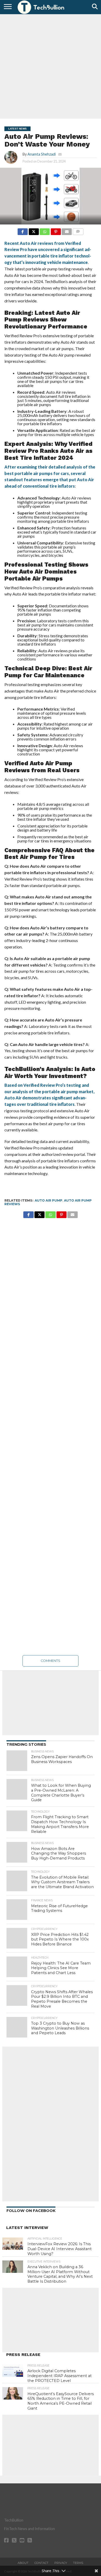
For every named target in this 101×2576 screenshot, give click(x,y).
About (23, 2563)
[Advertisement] (51, 66)
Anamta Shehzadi (42, 154)
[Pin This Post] (56, 230)
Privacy (61, 2563)
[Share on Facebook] (23, 230)
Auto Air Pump (49, 1200)
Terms (78, 2563)
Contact (41, 2563)
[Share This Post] (34, 230)
